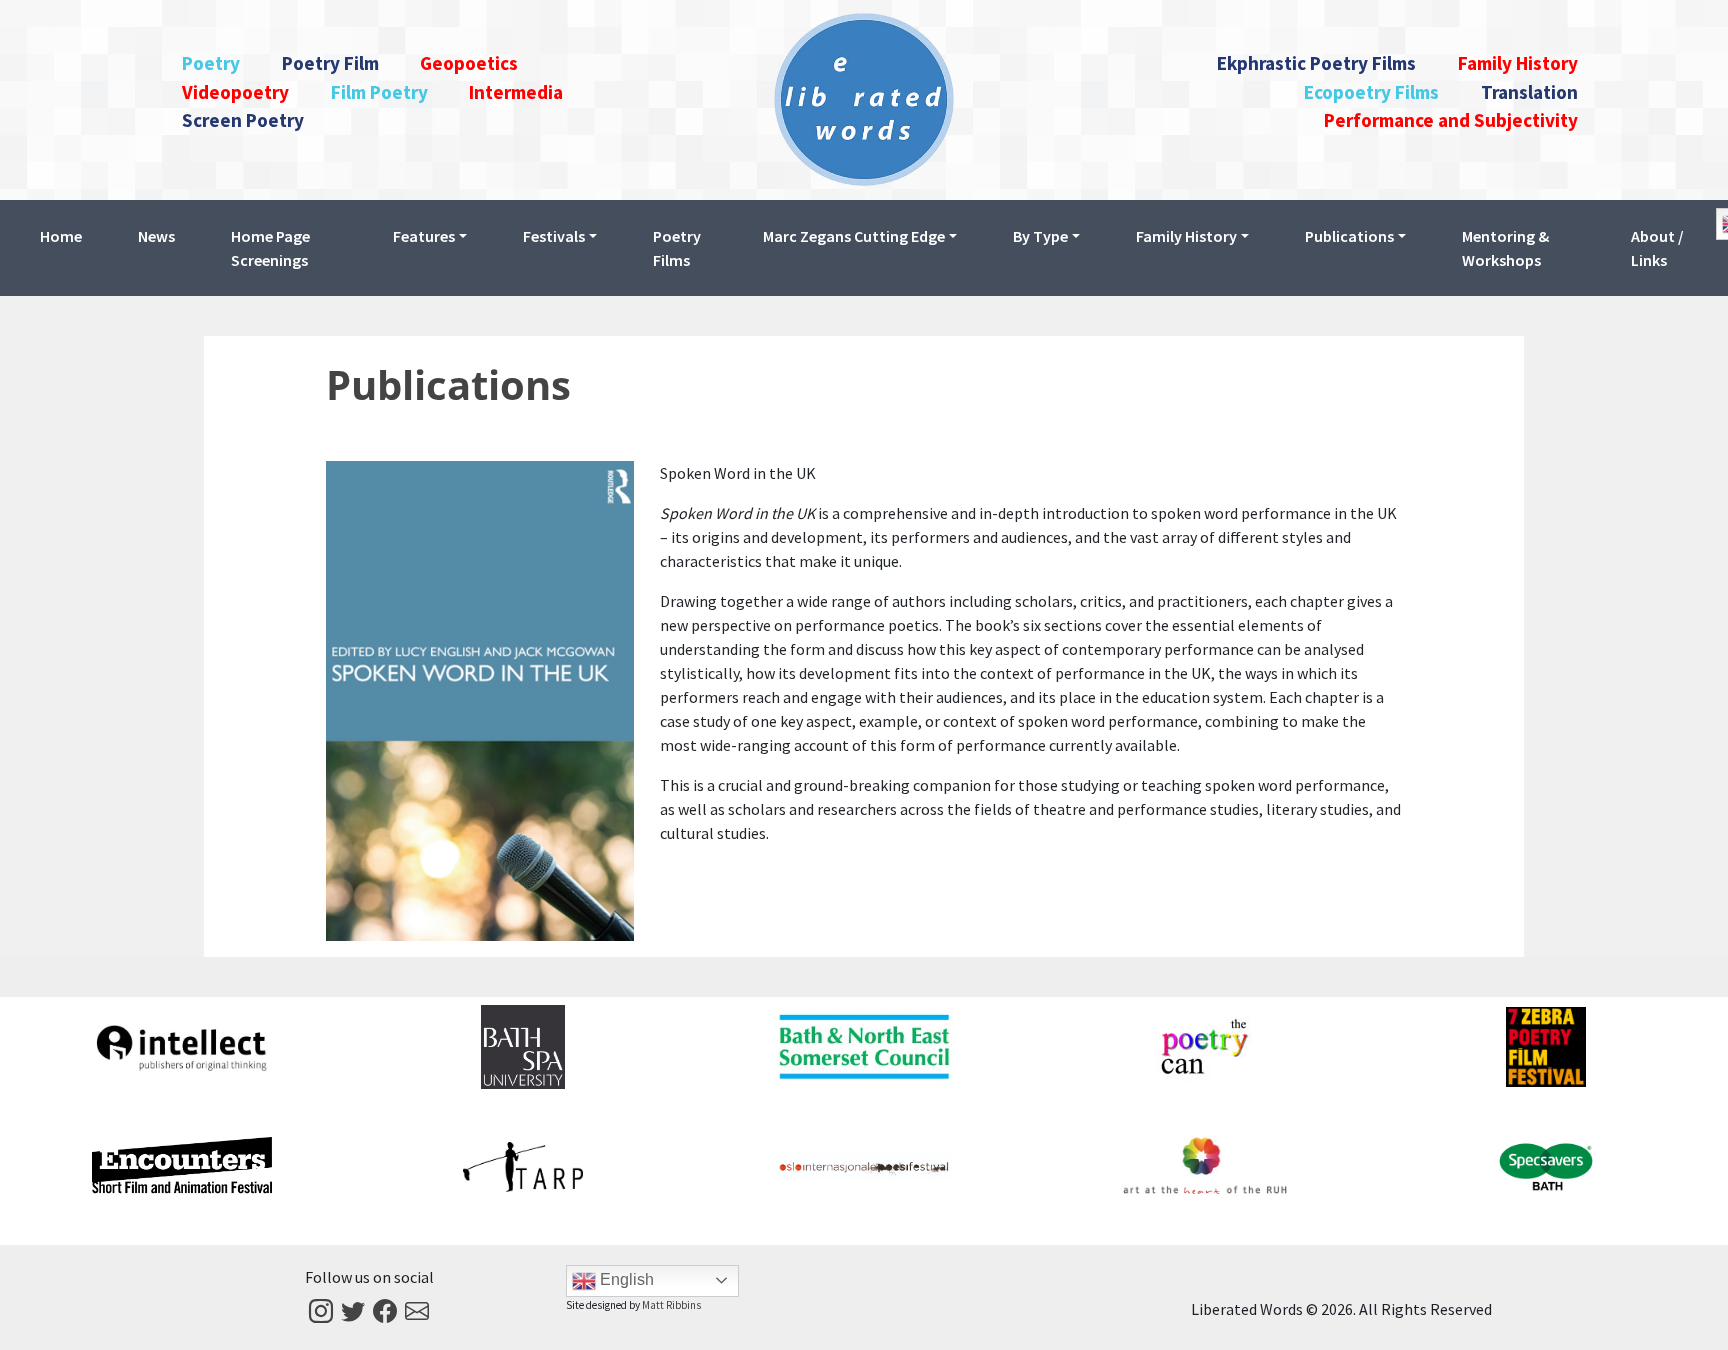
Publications (448, 384)
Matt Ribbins (671, 1305)
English (625, 1279)
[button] (430, 236)
